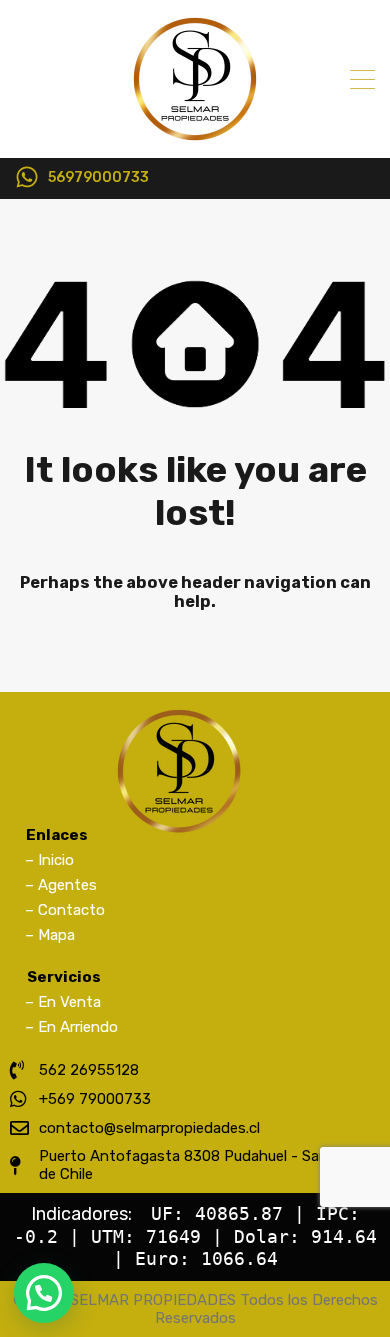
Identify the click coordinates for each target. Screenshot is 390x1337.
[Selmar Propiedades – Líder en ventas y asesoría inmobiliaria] (195, 134)
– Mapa (50, 935)
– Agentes (61, 885)
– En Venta (63, 1002)
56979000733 (98, 178)
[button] (44, 1293)
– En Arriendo (71, 1027)
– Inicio (49, 860)
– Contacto (65, 910)
